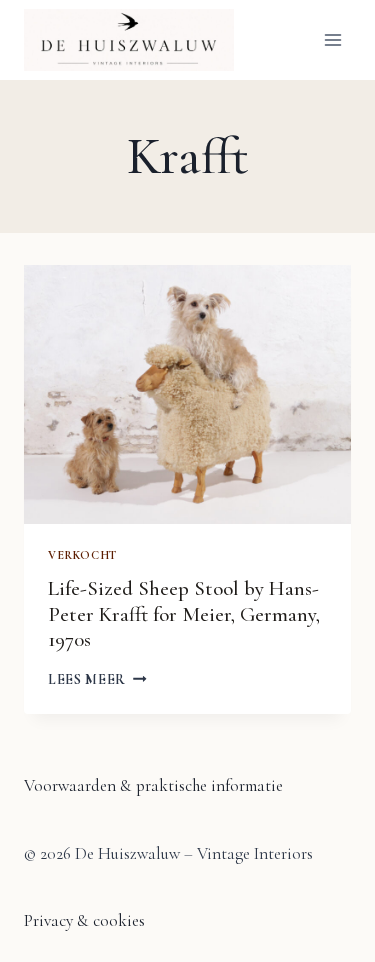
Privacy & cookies (84, 920)
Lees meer (97, 679)
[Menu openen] (332, 39)
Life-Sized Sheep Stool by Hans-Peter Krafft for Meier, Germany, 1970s (184, 613)
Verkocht (82, 555)
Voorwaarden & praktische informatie (153, 785)
